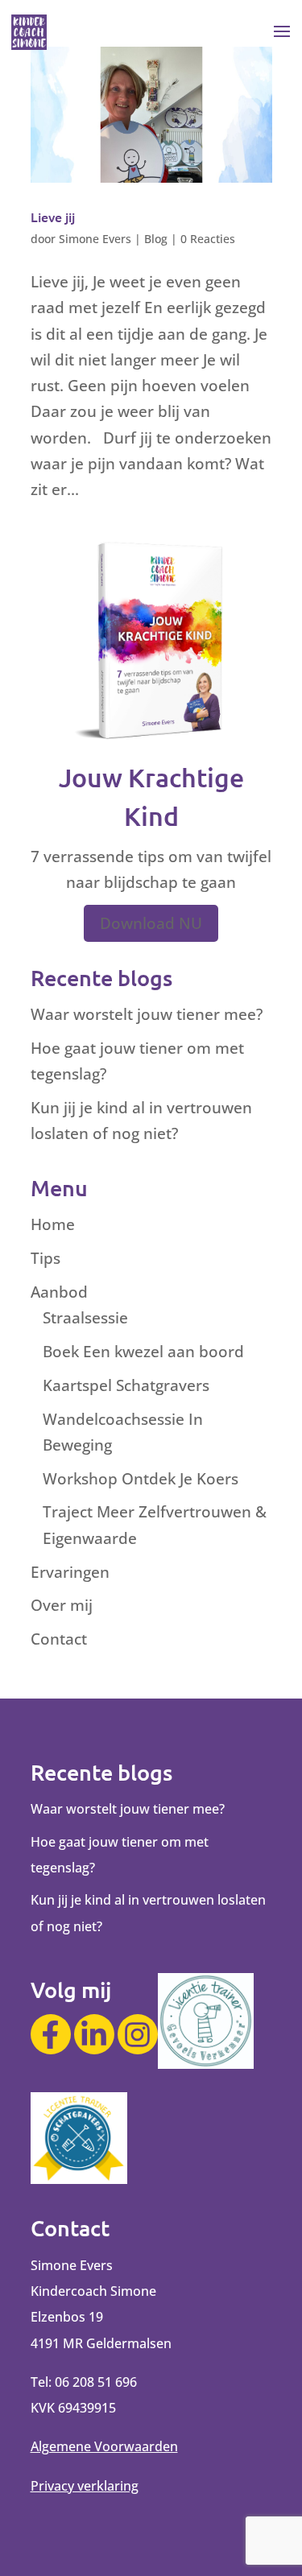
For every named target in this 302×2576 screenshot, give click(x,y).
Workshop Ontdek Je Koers (141, 1479)
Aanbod (59, 1292)
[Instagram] (138, 2034)
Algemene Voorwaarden (104, 2446)
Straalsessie (85, 1318)
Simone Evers (95, 239)
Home (53, 1224)
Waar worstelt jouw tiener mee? (147, 1014)
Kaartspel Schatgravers (126, 1385)
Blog (156, 239)
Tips (46, 1258)
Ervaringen (70, 1572)
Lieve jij (53, 217)
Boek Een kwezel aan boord (143, 1352)
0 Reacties (208, 239)
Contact (59, 1639)
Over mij (62, 1605)
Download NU (151, 923)
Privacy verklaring (85, 2486)
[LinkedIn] (94, 2034)
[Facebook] (51, 2034)
